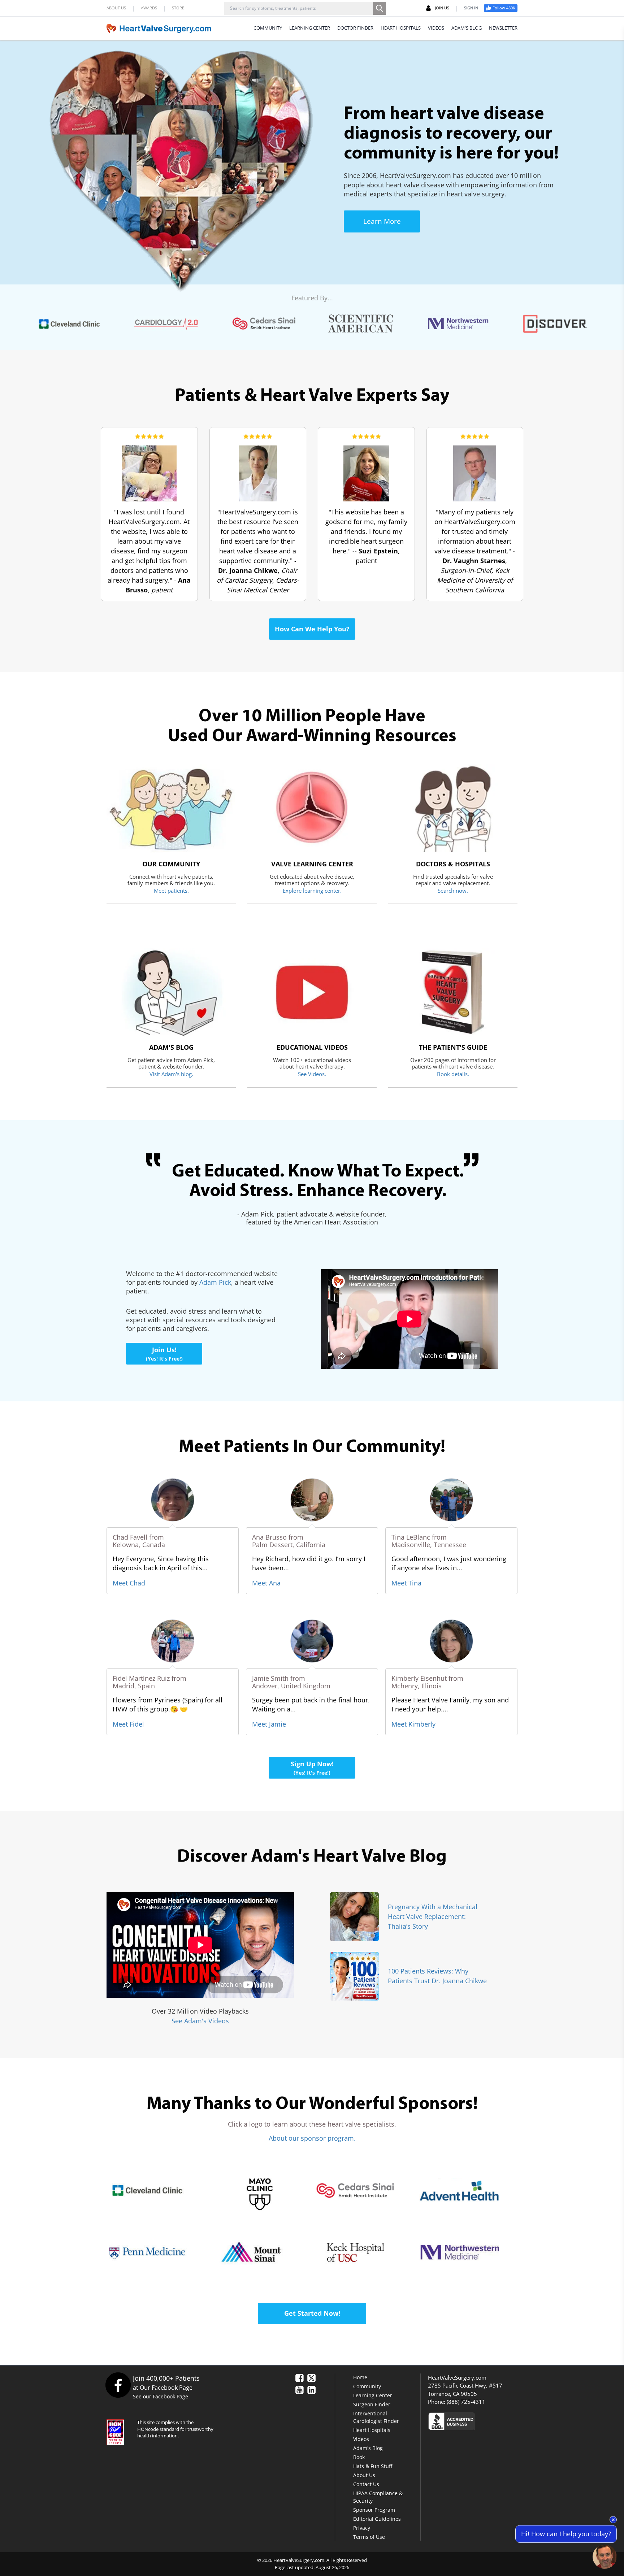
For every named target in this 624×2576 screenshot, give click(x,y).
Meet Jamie (269, 1724)
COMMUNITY (268, 28)
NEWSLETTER (503, 28)
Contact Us (366, 2484)
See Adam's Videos (200, 2021)
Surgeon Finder (372, 2404)
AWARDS (149, 8)
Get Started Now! (312, 2313)
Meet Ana (266, 1583)
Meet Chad (129, 1583)
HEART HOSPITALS (401, 28)
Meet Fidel (128, 1724)
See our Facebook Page (161, 2396)
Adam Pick (215, 1282)
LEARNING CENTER (310, 28)
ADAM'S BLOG (467, 28)
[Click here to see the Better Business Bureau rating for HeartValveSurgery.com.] (491, 2421)
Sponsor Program (374, 2510)
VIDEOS (436, 28)
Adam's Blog (368, 2448)
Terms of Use (369, 2537)
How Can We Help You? (312, 629)
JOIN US (442, 8)
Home (360, 2377)
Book (359, 2457)
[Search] (380, 8)
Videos (361, 2439)
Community (367, 2386)
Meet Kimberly (413, 1724)
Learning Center (373, 2395)
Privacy (362, 2528)
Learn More (382, 221)
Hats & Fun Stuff (373, 2466)
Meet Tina (406, 1583)
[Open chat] (605, 2557)
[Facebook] (118, 2385)
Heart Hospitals (372, 2430)
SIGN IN (471, 8)
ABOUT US (116, 8)
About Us (364, 2475)
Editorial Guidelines (377, 2519)
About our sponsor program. (312, 2138)
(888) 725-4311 (466, 2402)
